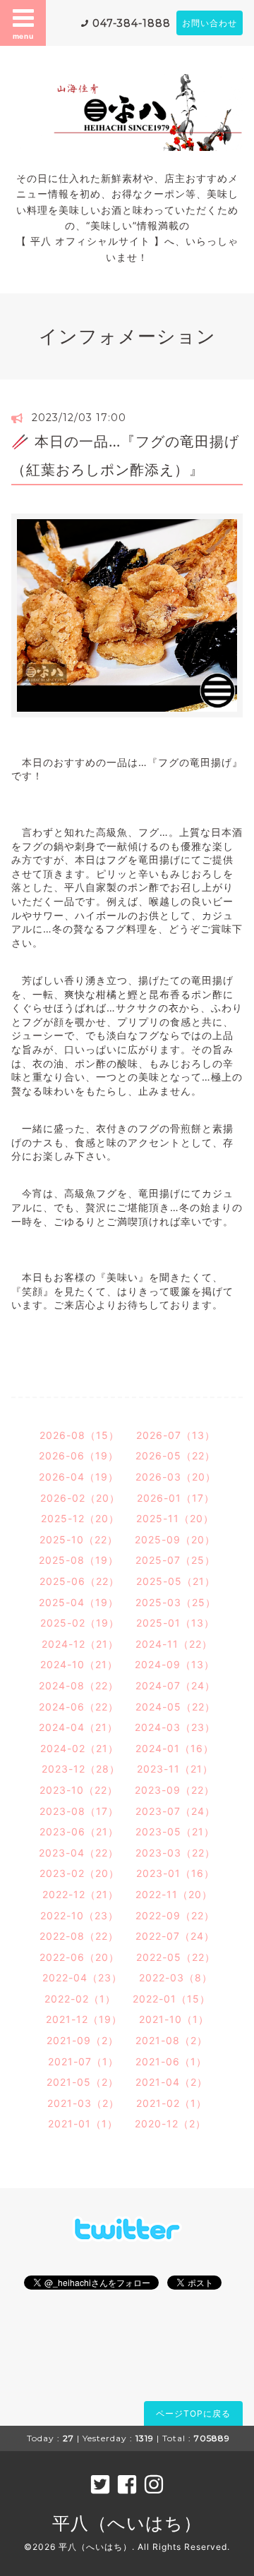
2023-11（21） (175, 1769)
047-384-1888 (132, 23)
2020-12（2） (170, 2124)
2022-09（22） (175, 1915)
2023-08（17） (79, 1811)
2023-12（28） (81, 1769)
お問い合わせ (210, 23)
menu (23, 36)
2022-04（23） (82, 1977)
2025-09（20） (175, 1539)
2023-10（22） (79, 1790)
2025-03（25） (176, 1602)
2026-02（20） (80, 1498)
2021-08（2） (171, 2040)
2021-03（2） (83, 2103)
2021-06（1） (171, 2061)
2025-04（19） (79, 1602)
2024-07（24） (175, 1685)
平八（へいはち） (127, 2523)
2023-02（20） (79, 1873)
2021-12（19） (84, 2019)
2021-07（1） (83, 2061)
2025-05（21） (176, 1581)
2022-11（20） (174, 1894)
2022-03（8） (176, 1977)
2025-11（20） (175, 1518)
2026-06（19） (79, 1456)
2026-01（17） (176, 1498)
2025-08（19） (79, 1560)
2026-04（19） (79, 1477)
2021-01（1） (83, 2124)
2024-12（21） (80, 1644)
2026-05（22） (175, 1456)
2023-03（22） (175, 1853)
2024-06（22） (79, 1707)
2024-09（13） (175, 1664)
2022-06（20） (79, 1957)
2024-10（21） (79, 1664)
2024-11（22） (174, 1644)
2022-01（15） (171, 1999)
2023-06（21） (79, 1831)
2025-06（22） (79, 1581)
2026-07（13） (176, 1435)
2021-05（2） (83, 2082)
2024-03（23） (175, 1727)
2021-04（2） (171, 2082)
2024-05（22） (175, 1707)
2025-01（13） (175, 1623)
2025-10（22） (79, 1539)
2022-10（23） (79, 1915)
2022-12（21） (80, 1894)
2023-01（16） (175, 1873)
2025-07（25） (175, 1560)
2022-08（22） (79, 1936)
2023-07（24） (175, 1811)
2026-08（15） (79, 1435)
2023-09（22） (175, 1790)
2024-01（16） (175, 1748)
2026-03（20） (176, 1477)
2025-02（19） (80, 1623)
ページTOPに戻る (193, 2413)
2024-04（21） (78, 1727)
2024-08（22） (79, 1685)
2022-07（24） (175, 1936)
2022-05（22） (176, 1957)
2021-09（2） (83, 2040)
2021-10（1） (174, 2019)
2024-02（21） (79, 1748)
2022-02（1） (80, 1999)
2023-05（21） (175, 1831)
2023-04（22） (79, 1853)
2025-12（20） (80, 1518)
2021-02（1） (171, 2103)
